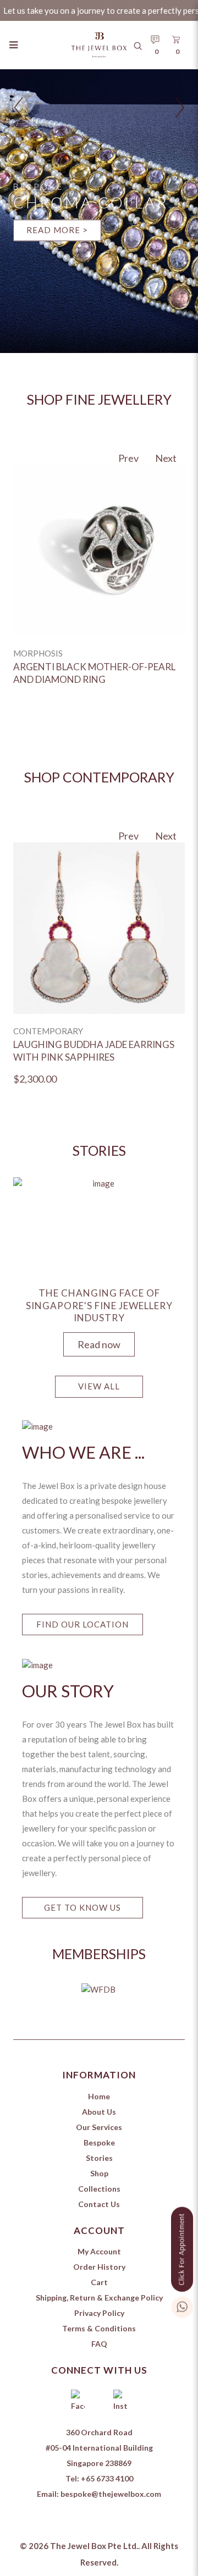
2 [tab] (101, 2030)
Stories (99, 2158)
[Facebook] (78, 2402)
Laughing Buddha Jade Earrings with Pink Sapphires (94, 1051)
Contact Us (99, 2204)
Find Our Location (82, 1624)
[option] (99, 589)
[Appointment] (182, 2247)
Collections (99, 2189)
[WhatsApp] (182, 2305)
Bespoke (99, 2142)
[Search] (138, 45)
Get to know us (82, 1907)
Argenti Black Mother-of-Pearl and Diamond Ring (94, 673)
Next (166, 458)
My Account (99, 2251)
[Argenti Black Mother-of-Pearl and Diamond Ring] (99, 550)
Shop (99, 2173)
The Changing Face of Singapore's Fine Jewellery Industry (99, 1305)
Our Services (99, 2127)
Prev (128, 458)
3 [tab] (118, 2030)
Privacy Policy (99, 2313)
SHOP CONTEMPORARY (99, 777)
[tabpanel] (99, 1264)
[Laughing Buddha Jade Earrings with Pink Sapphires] (99, 928)
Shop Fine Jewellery (99, 399)
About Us (99, 2112)
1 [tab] (85, 2030)
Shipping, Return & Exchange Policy (99, 2298)
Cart (99, 2282)
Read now (99, 1344)
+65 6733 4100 (107, 2478)
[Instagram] (120, 2402)
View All (99, 1386)
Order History (99, 2267)
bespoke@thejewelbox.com (111, 2494)
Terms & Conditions (99, 2328)
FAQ (99, 2344)
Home (99, 2096)
